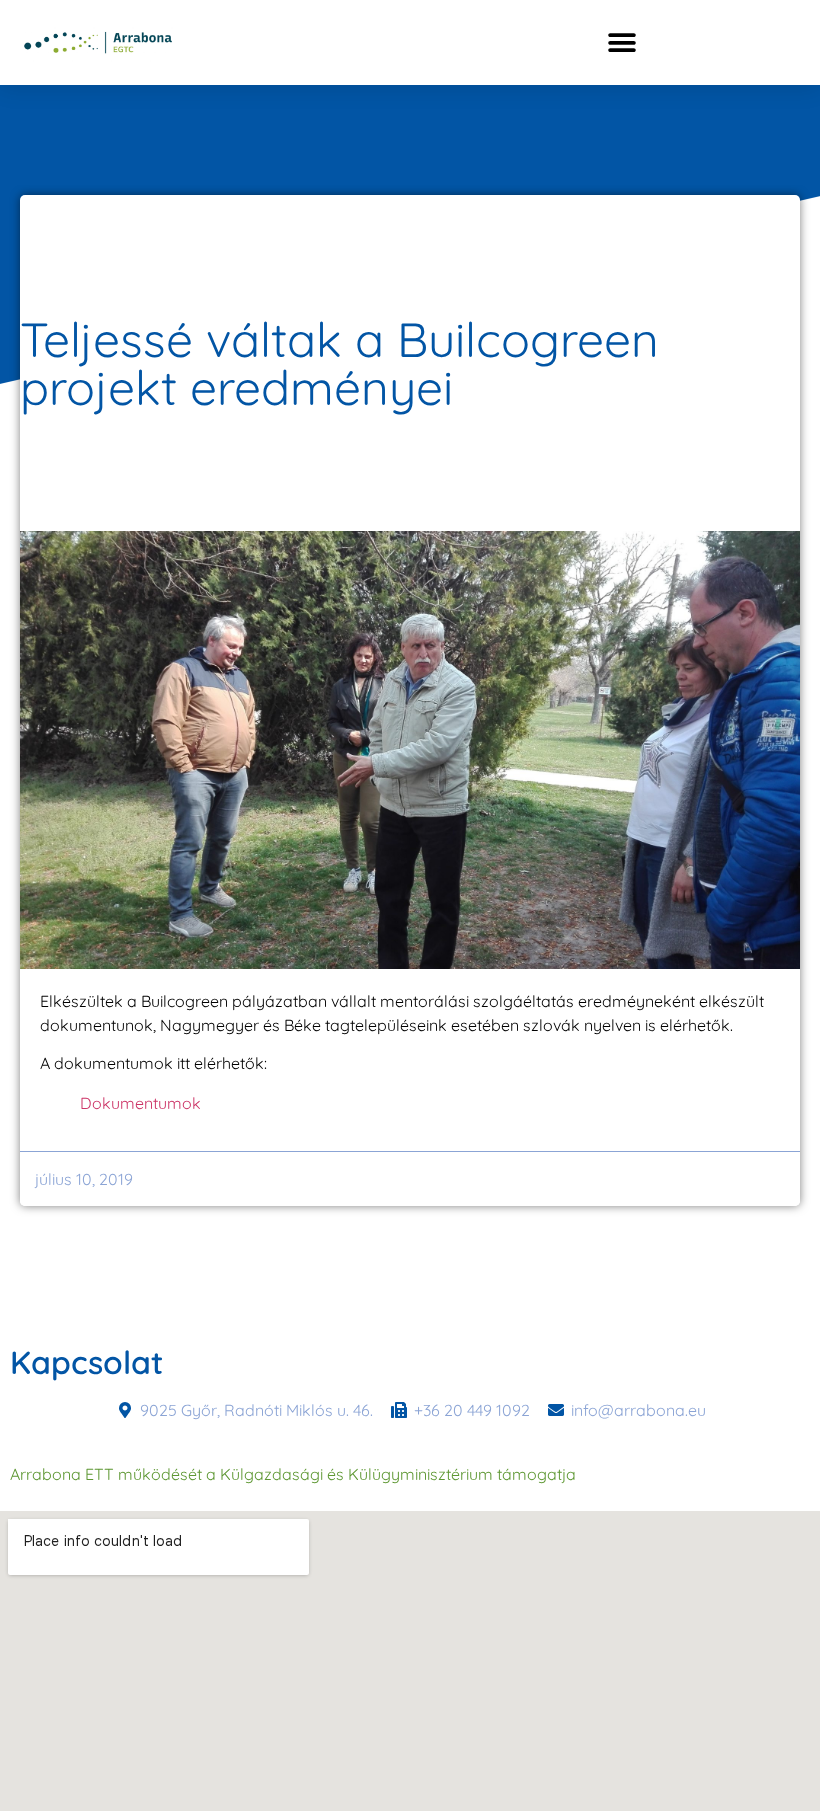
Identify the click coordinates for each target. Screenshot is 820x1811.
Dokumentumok (140, 1103)
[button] (621, 42)
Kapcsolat (86, 1362)
